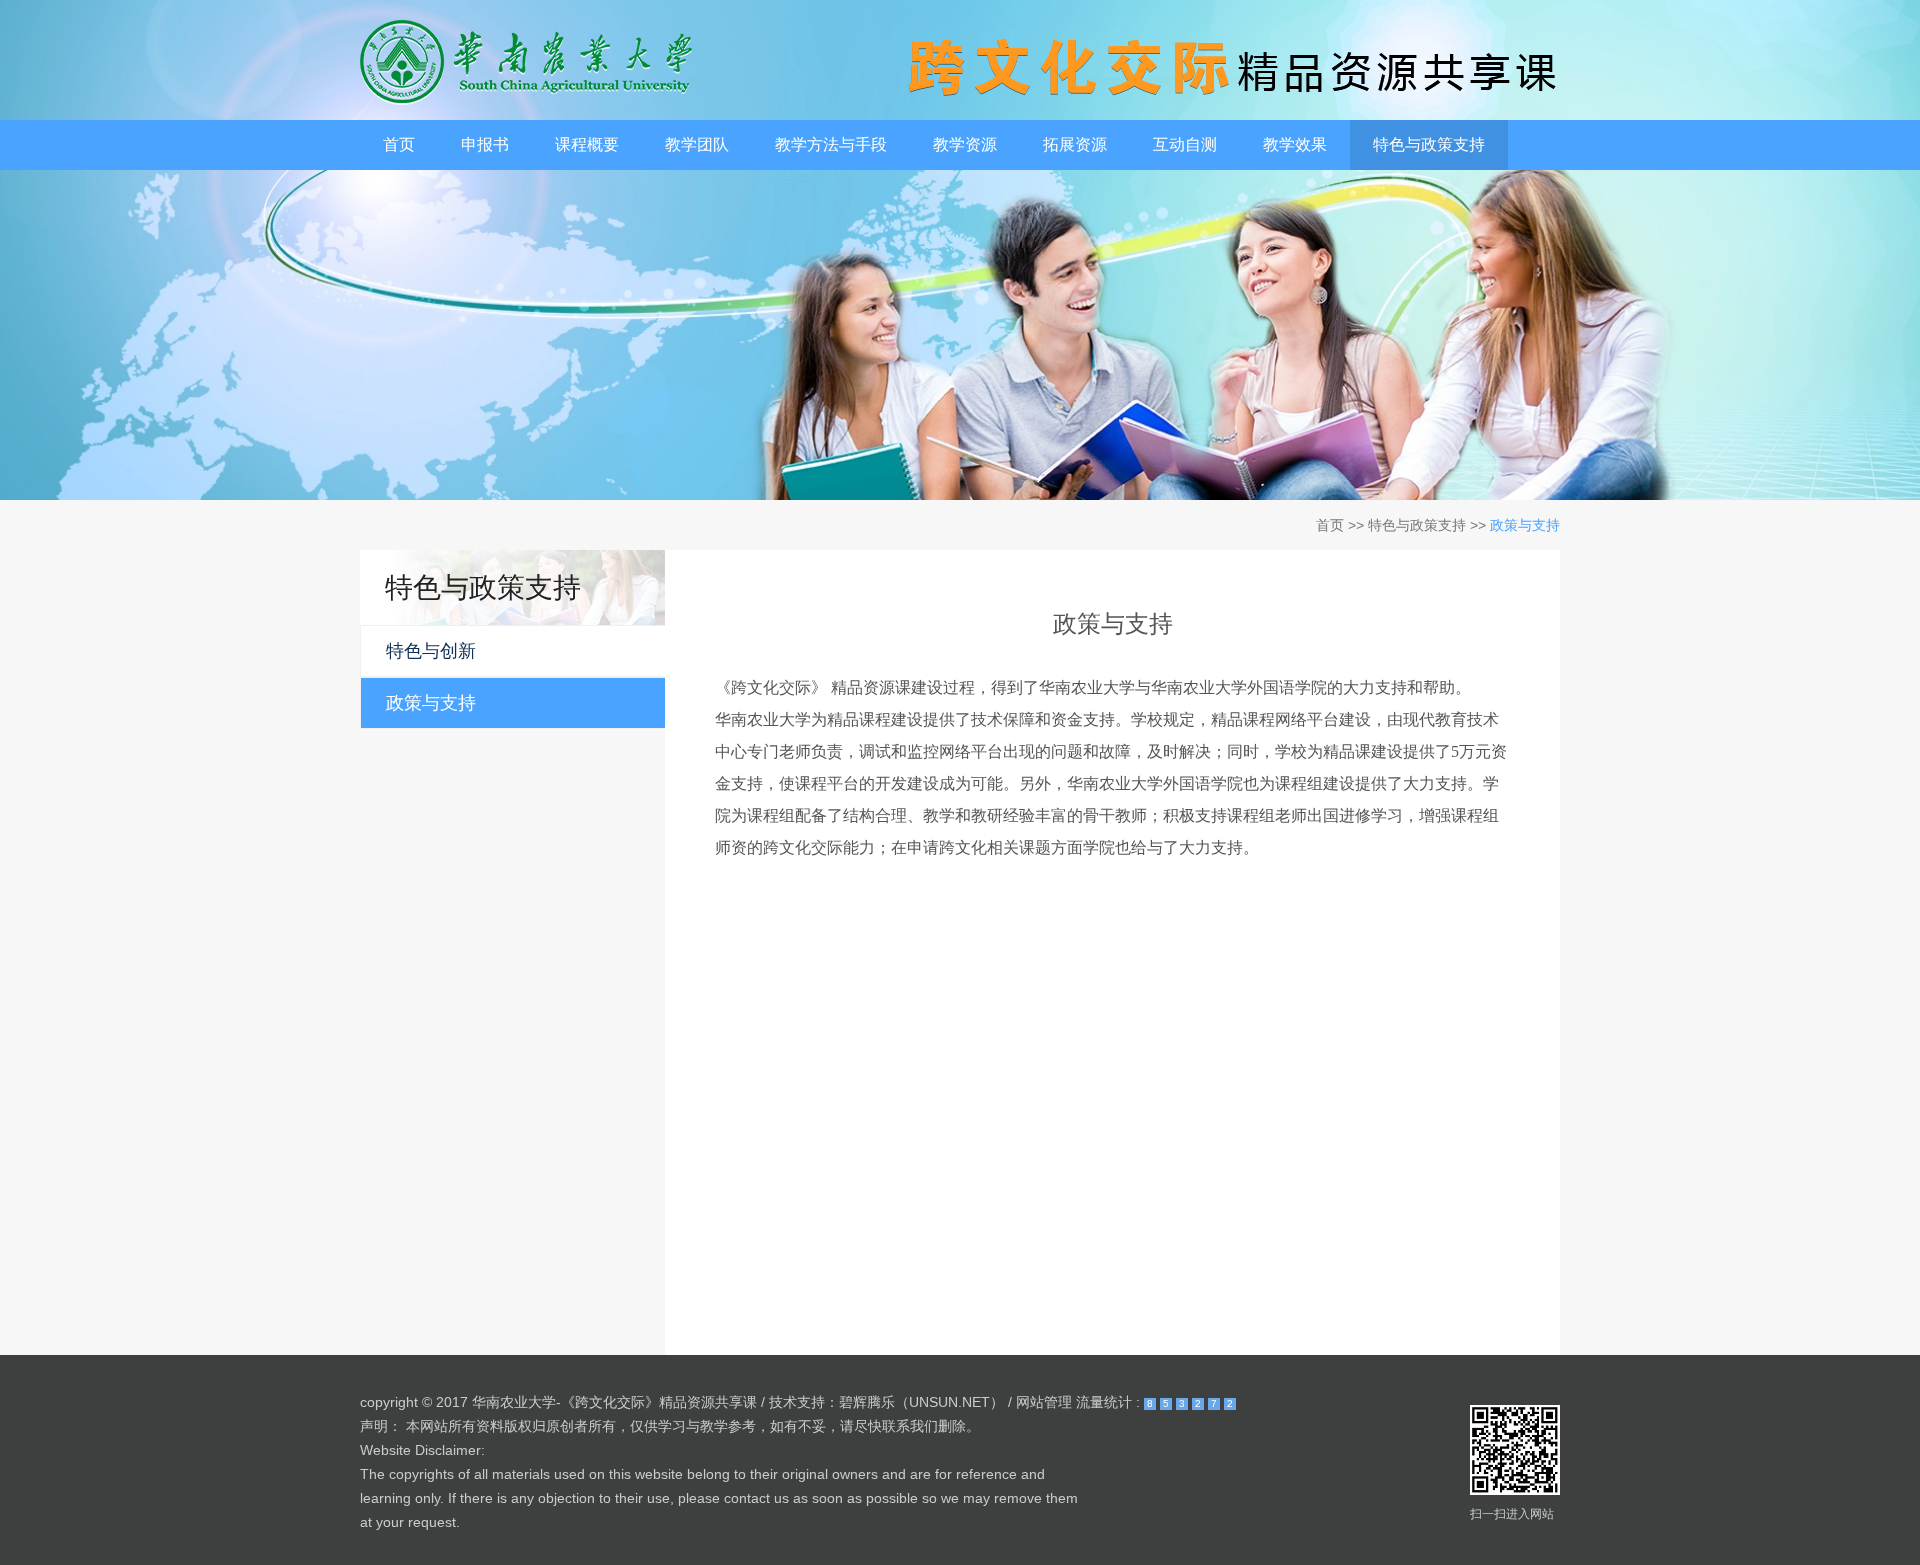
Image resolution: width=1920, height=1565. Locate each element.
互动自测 (1185, 144)
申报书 (485, 144)
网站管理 (1044, 1402)
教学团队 (697, 144)
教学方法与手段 (831, 144)
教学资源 (965, 144)
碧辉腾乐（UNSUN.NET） (921, 1402)
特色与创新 (431, 651)
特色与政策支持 (1429, 144)
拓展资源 (1075, 144)
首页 (399, 144)
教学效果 (1295, 144)
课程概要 (587, 144)
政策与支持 (431, 703)
